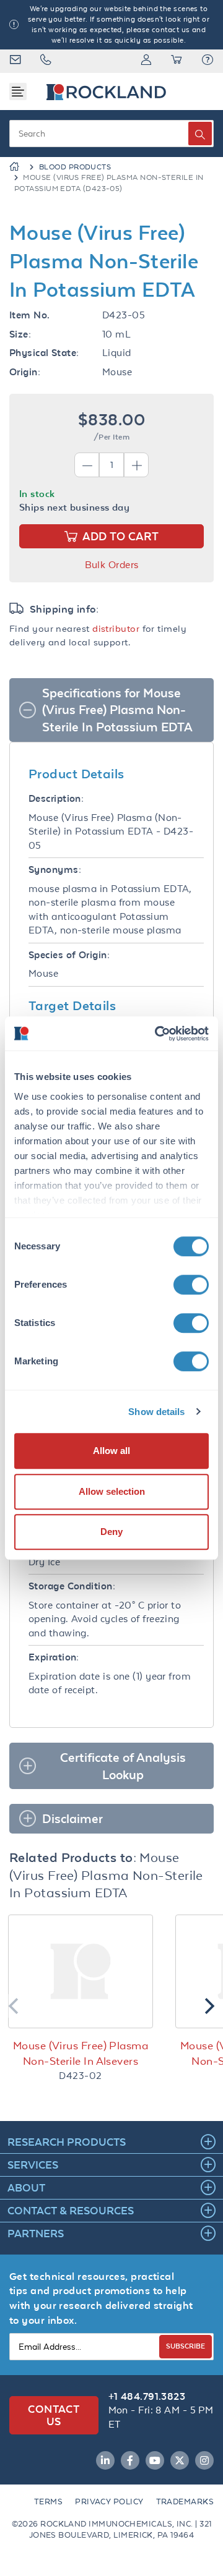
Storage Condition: (72, 1586)
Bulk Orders (112, 565)
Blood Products (75, 167)
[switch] (191, 1285)
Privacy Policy (109, 2502)
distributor (116, 628)
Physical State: (44, 353)
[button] (208, 61)
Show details (156, 1412)
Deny (111, 1532)
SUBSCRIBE (186, 2346)
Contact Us (54, 2415)
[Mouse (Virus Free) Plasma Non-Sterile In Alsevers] (81, 1971)
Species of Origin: (69, 955)
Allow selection (112, 1491)
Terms (48, 2502)
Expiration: (54, 1657)
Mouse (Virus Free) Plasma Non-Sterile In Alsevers (81, 2053)
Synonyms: (55, 869)
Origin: (25, 372)
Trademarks (185, 2502)
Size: (20, 334)
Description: (56, 798)
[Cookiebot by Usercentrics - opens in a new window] (157, 1034)
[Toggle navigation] (18, 91)
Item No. (30, 315)
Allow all (111, 1451)
